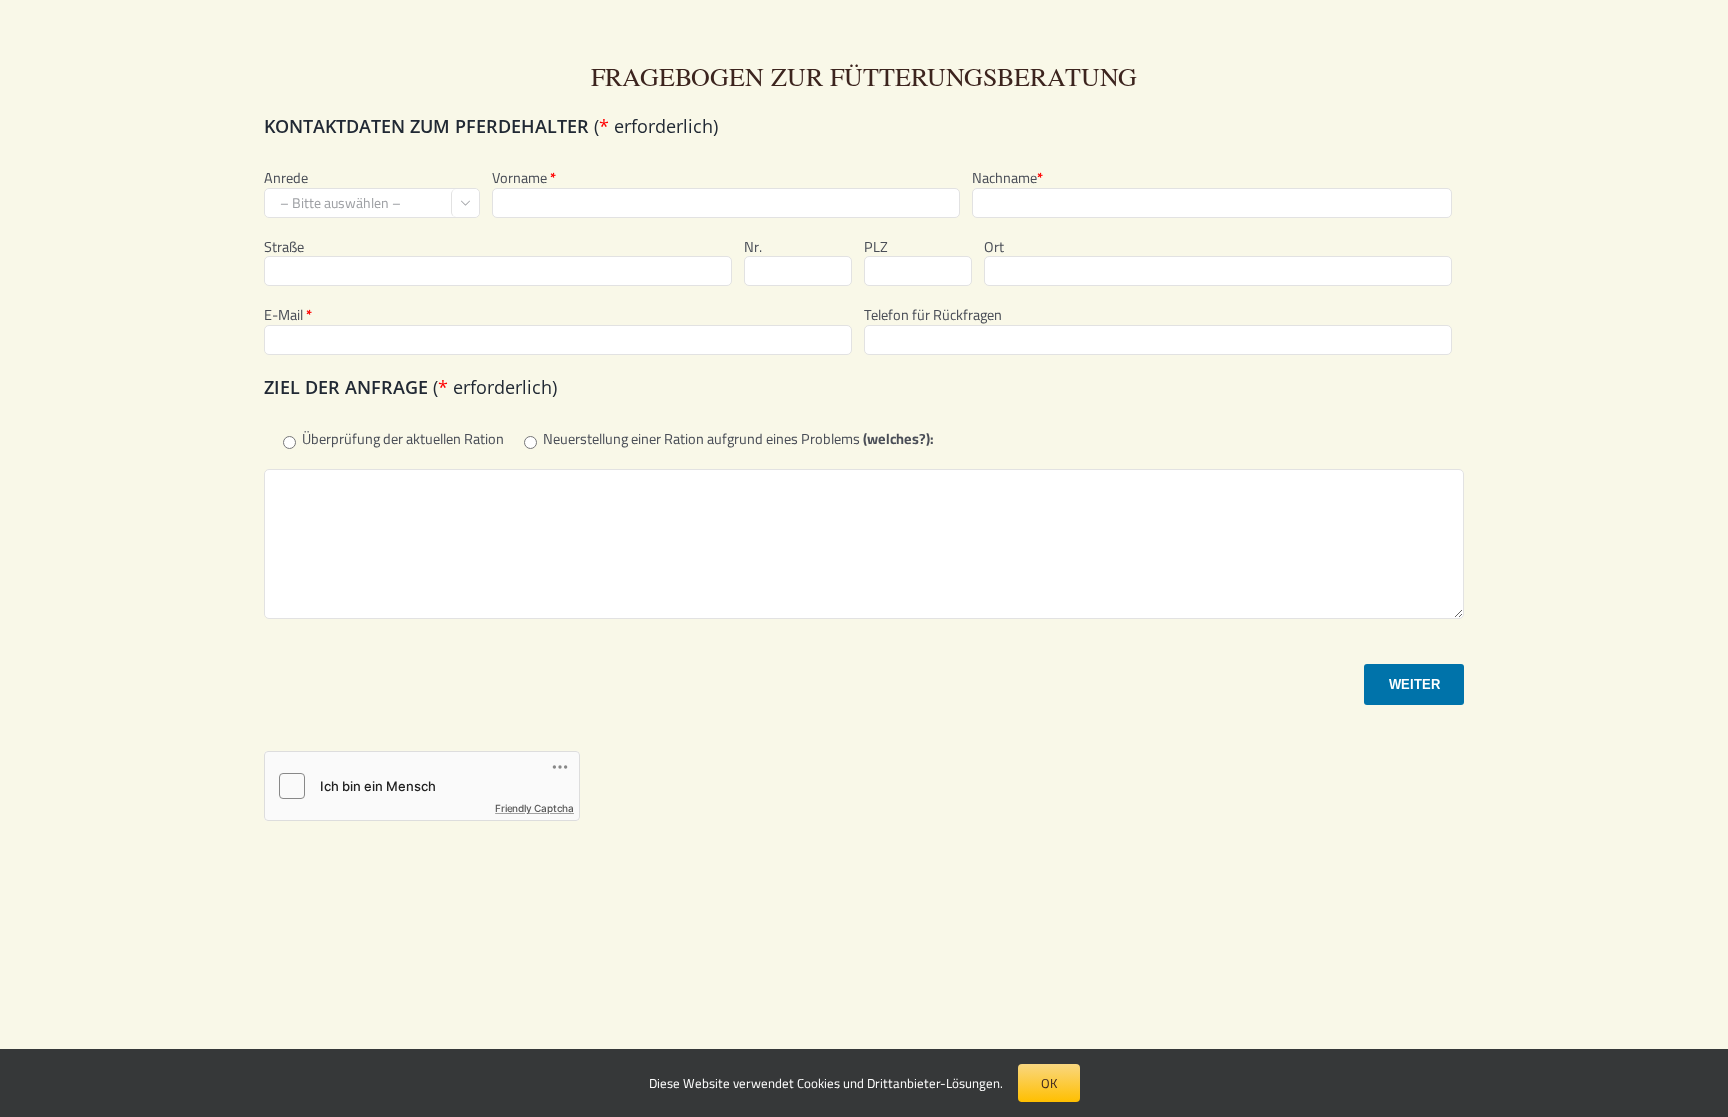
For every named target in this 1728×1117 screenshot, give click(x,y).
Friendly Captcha (534, 808)
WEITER (1414, 684)
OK (1049, 1083)
